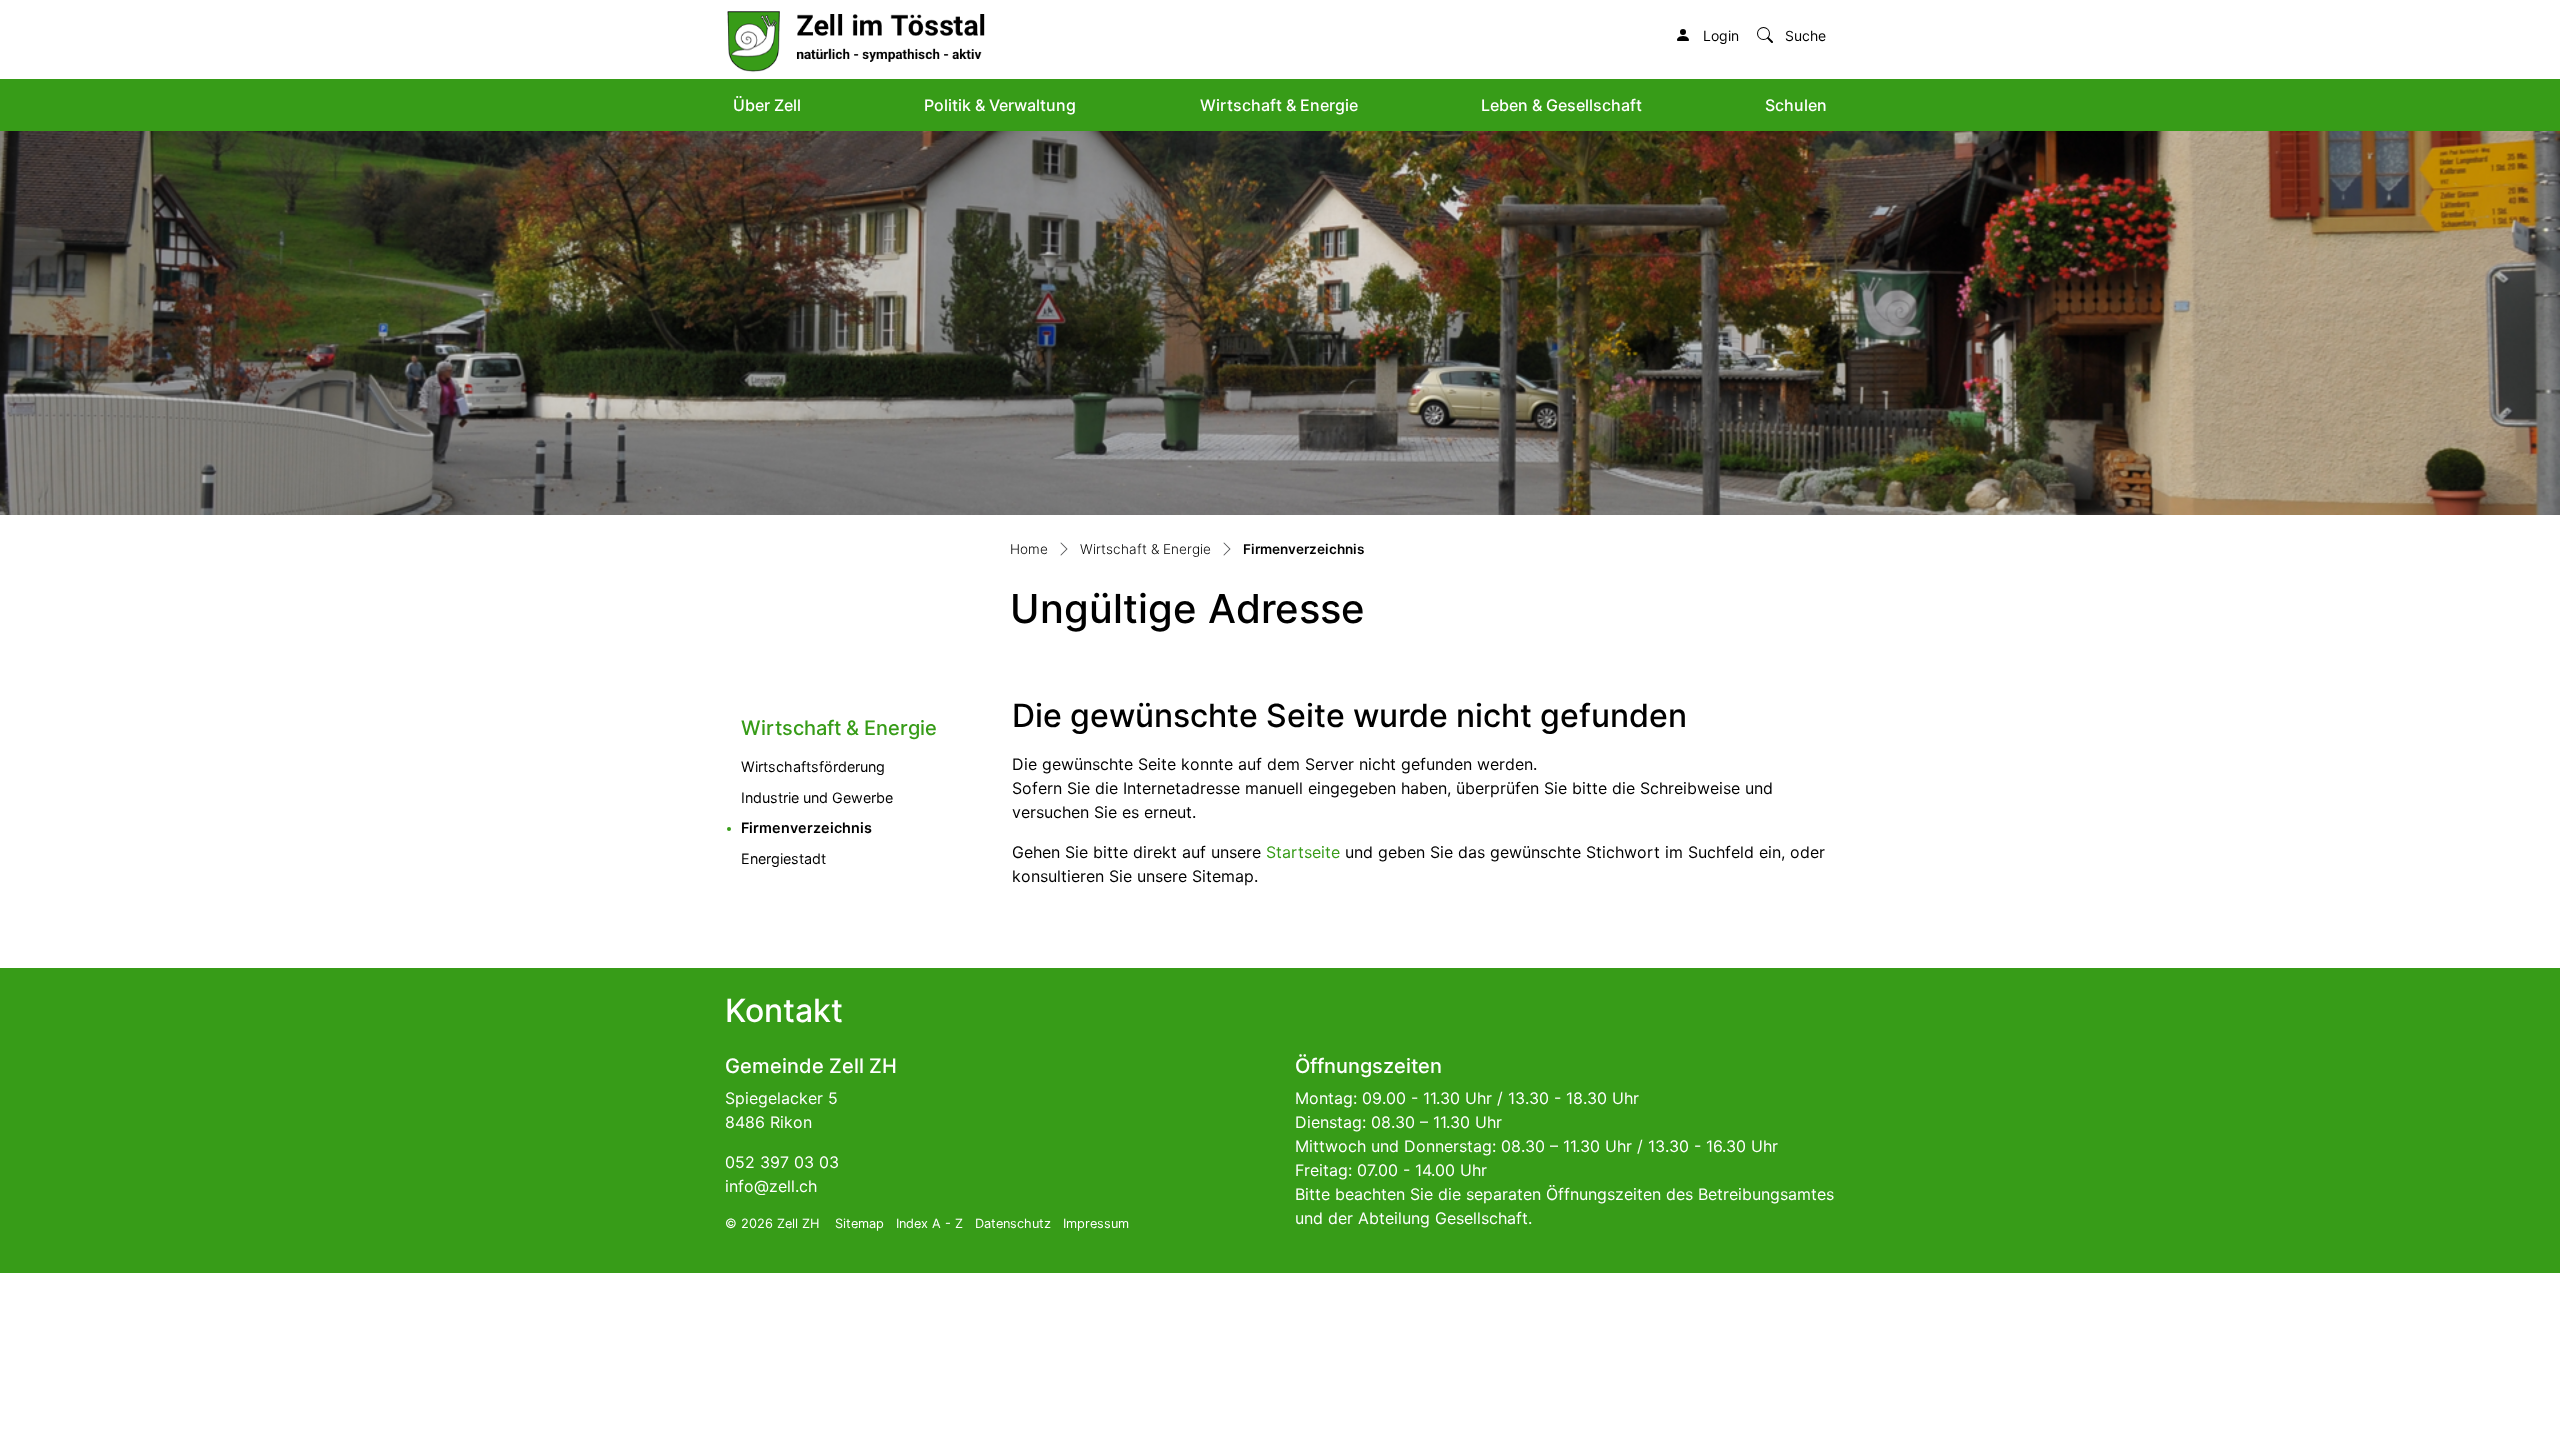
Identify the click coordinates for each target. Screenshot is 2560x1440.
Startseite (1303, 852)
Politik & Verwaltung (1000, 105)
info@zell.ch (771, 1186)
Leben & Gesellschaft (1561, 105)
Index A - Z (929, 1223)
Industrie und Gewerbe (817, 797)
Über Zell (767, 105)
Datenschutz (1013, 1223)
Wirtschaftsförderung (813, 766)
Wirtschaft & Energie (1279, 105)
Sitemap (859, 1223)
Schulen (1796, 105)
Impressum (1096, 1223)
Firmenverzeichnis (852, 827)
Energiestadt (783, 858)
